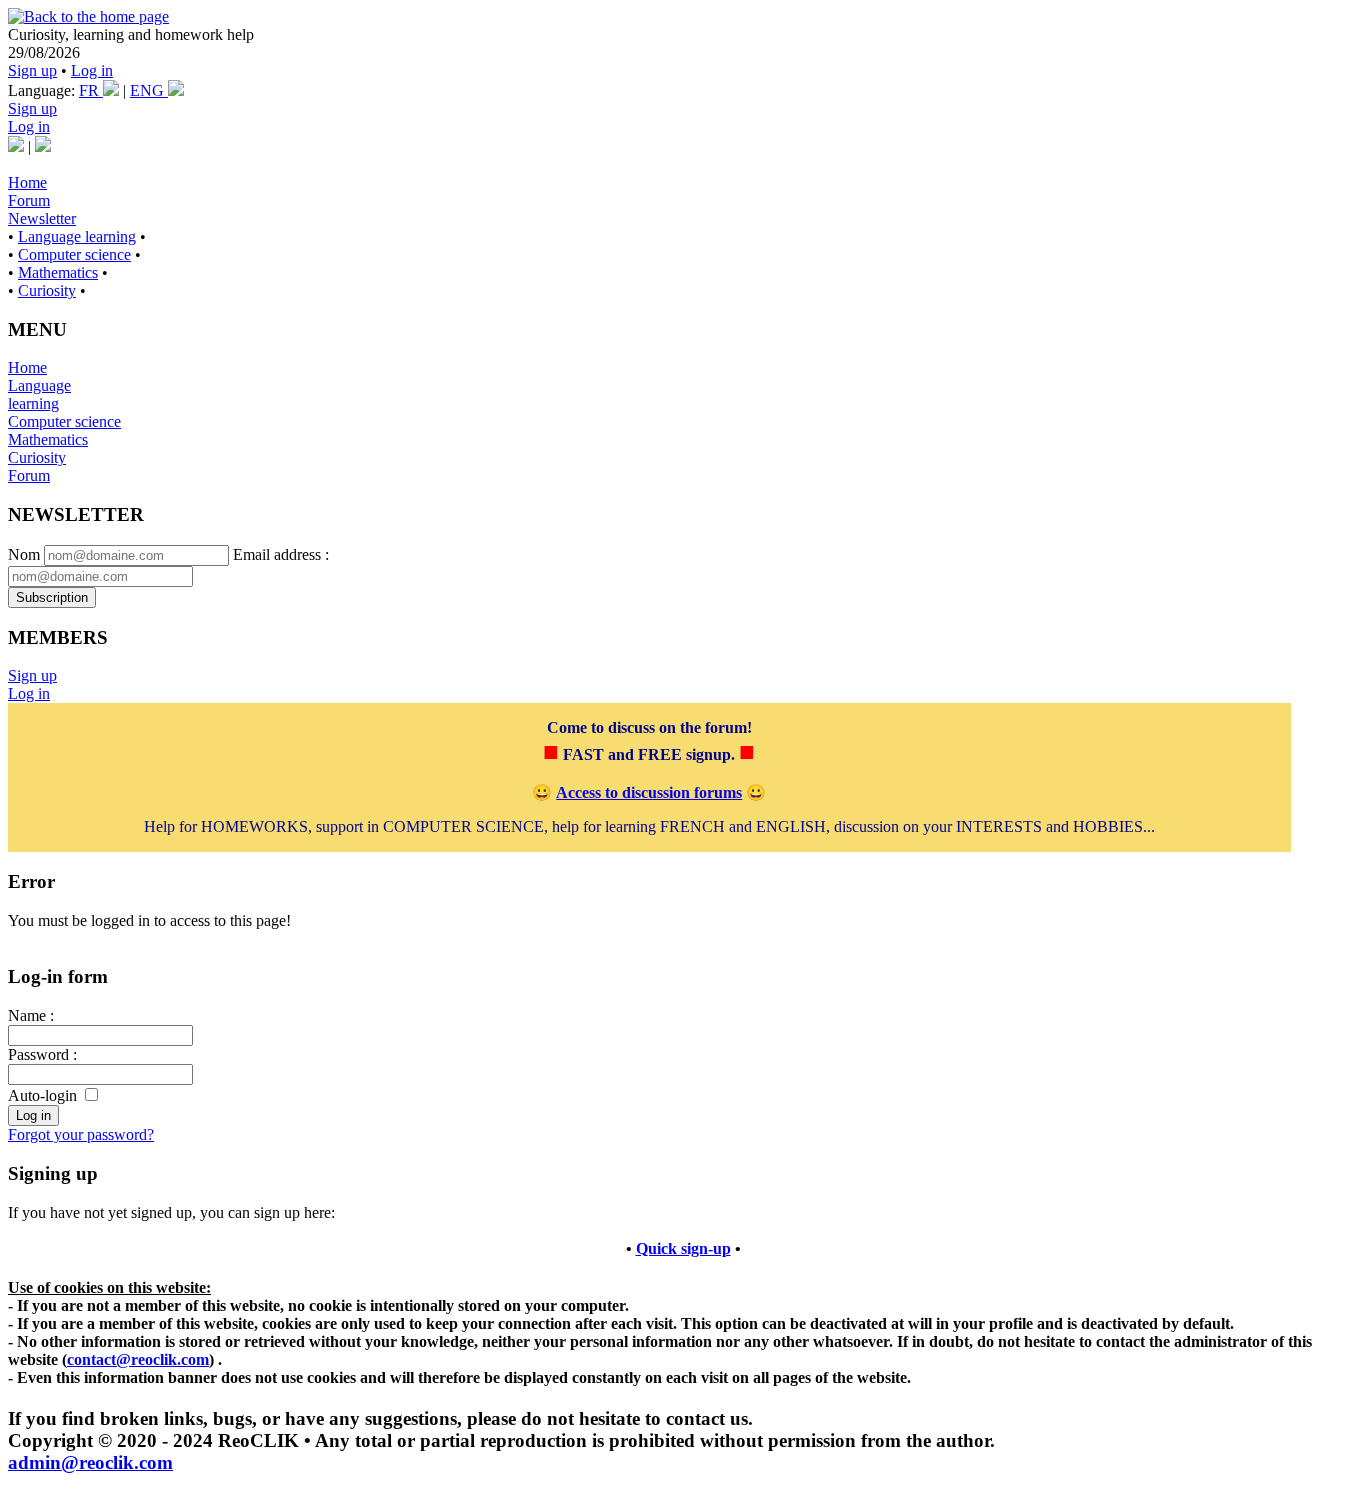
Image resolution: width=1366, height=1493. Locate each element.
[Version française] (16, 146)
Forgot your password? (81, 1134)
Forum (29, 200)
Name (27, 1015)
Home (27, 182)
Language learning (77, 236)
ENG (149, 90)
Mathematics (58, 272)
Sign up (32, 70)
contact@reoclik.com (138, 1359)
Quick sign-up (683, 1248)
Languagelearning (39, 394)
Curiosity (47, 290)
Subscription (52, 597)
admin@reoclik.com (90, 1462)
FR (91, 90)
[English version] (43, 146)
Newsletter (42, 218)
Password (38, 1054)
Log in (92, 70)
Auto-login (42, 1095)
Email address (277, 554)
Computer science (74, 254)
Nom (24, 554)
